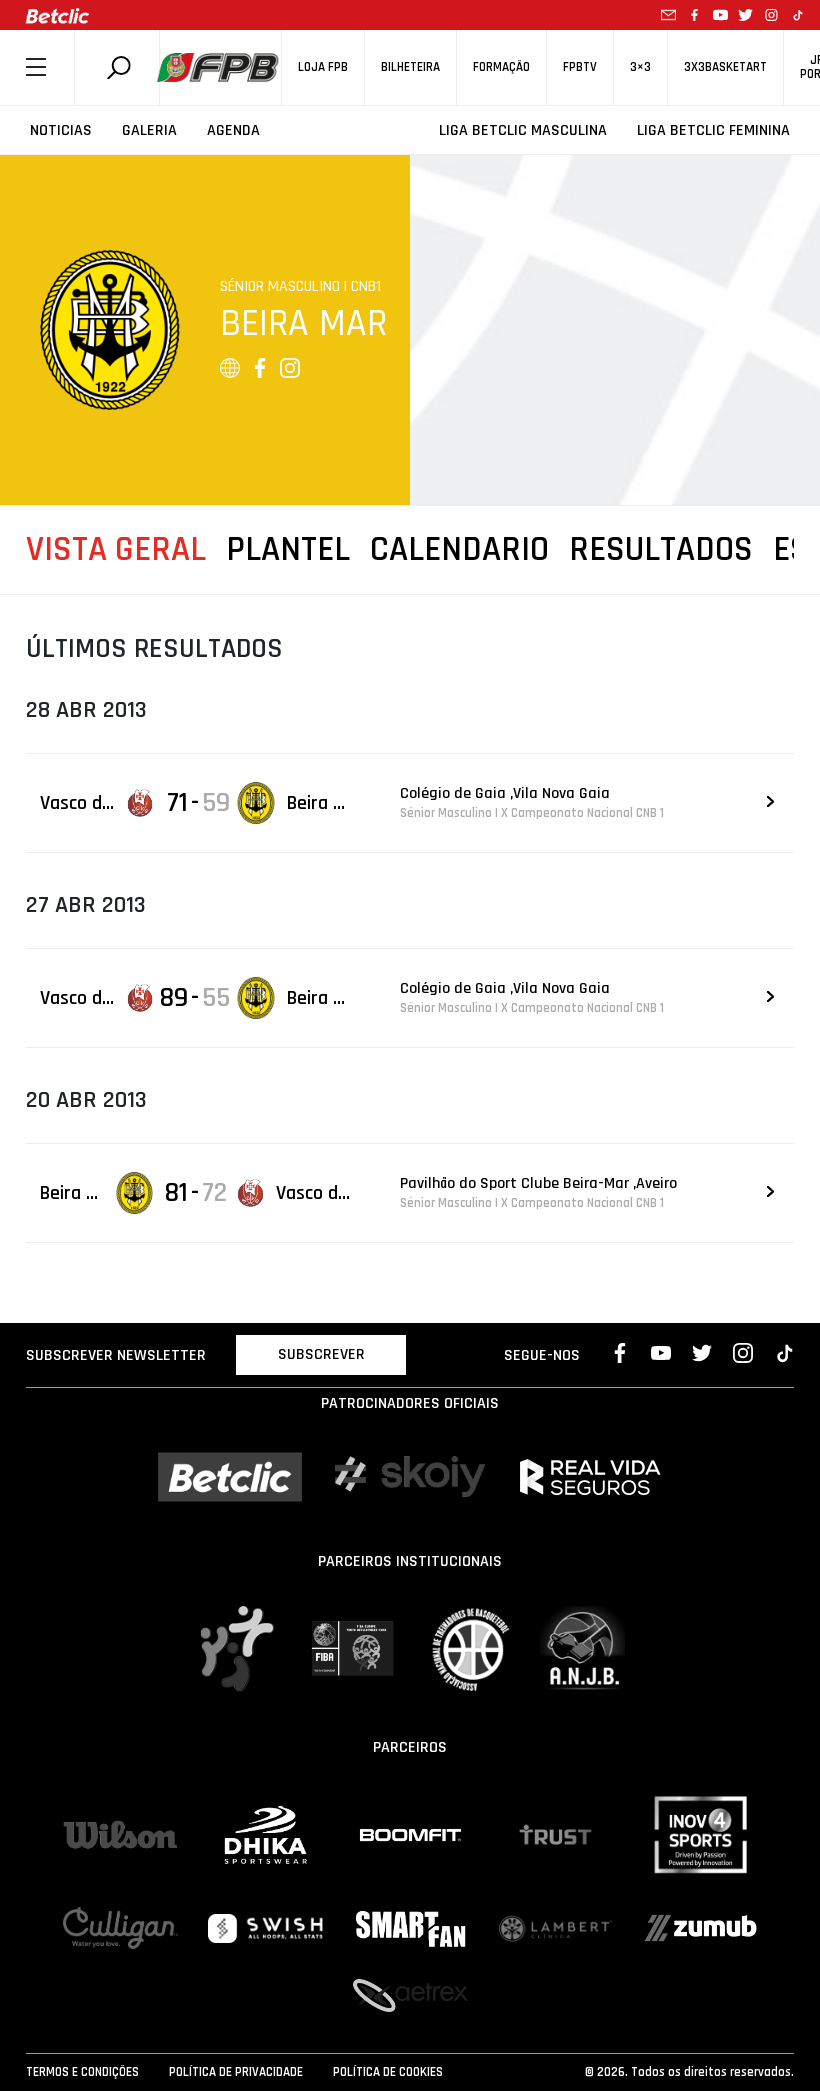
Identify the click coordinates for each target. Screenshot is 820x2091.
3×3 (640, 67)
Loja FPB (323, 67)
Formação (501, 67)
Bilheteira (410, 67)
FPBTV (580, 67)
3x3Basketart (725, 67)
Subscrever (321, 1354)
